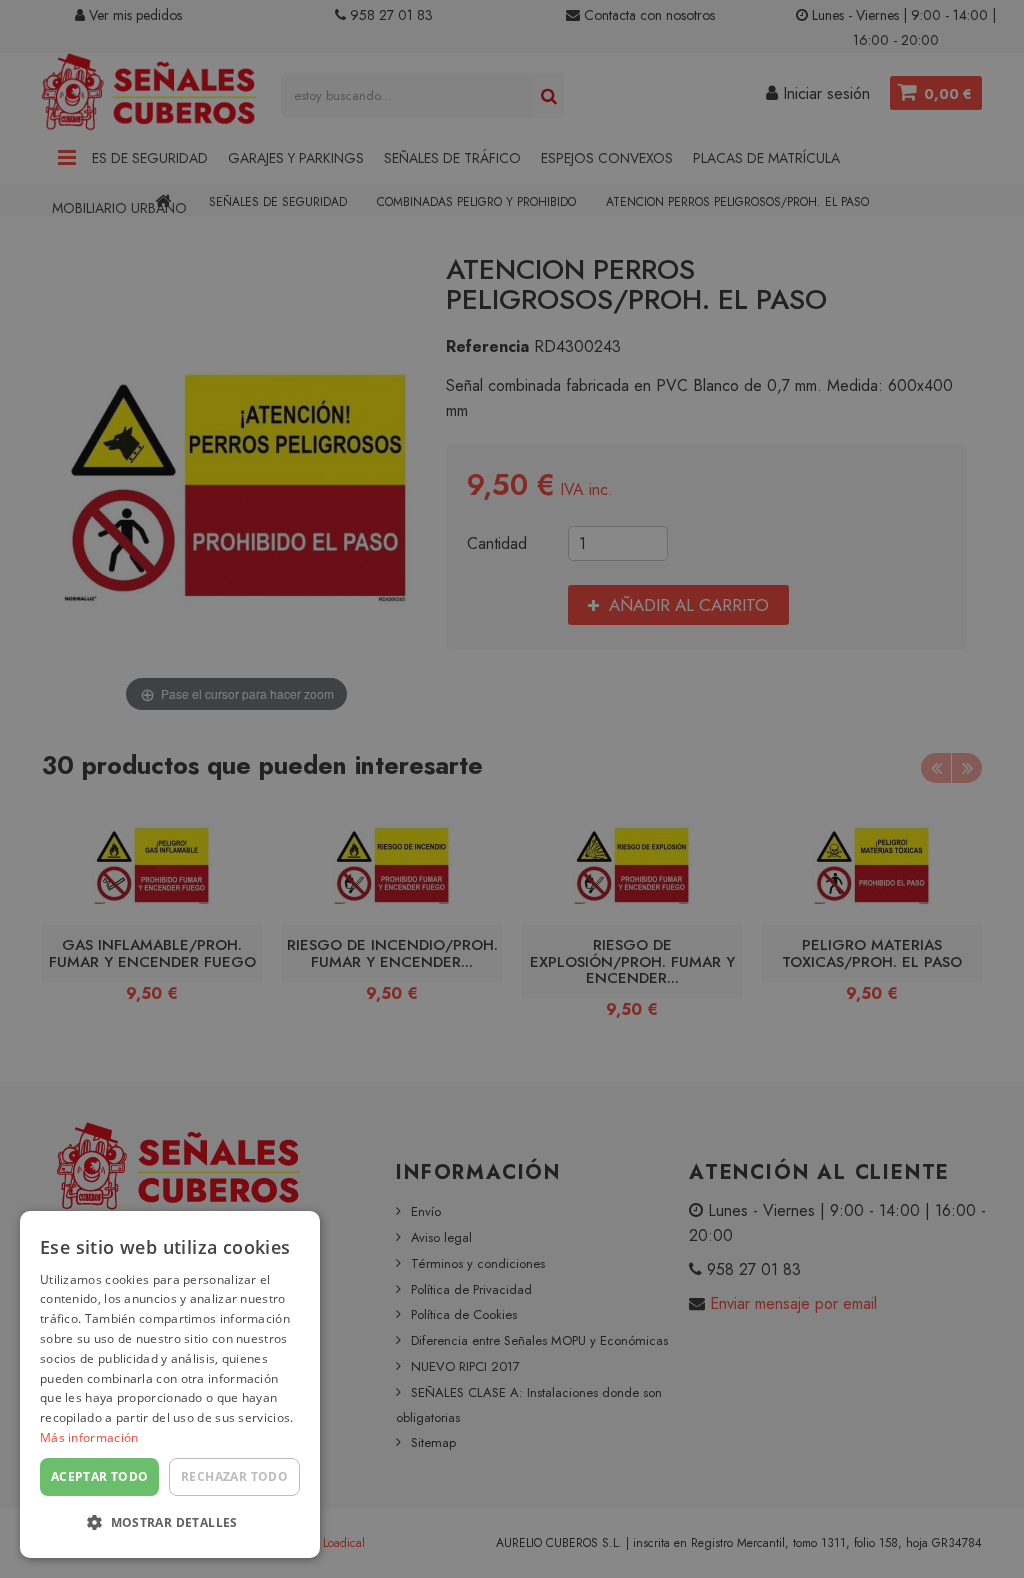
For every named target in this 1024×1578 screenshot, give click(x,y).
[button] (170, 1523)
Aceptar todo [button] (100, 1476)
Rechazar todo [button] (234, 1476)
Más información (89, 1437)
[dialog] (170, 1384)
